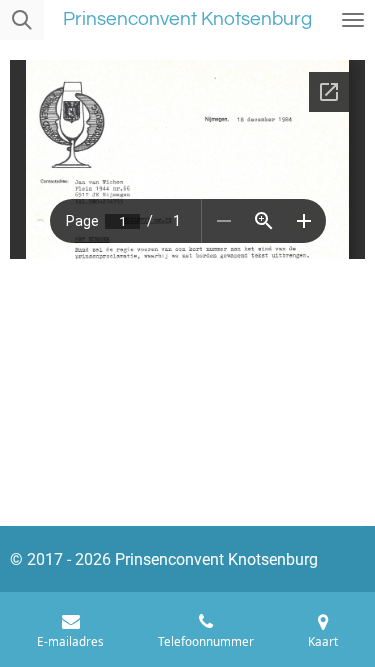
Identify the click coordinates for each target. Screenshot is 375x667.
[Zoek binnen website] (22, 20)
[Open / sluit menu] (353, 20)
